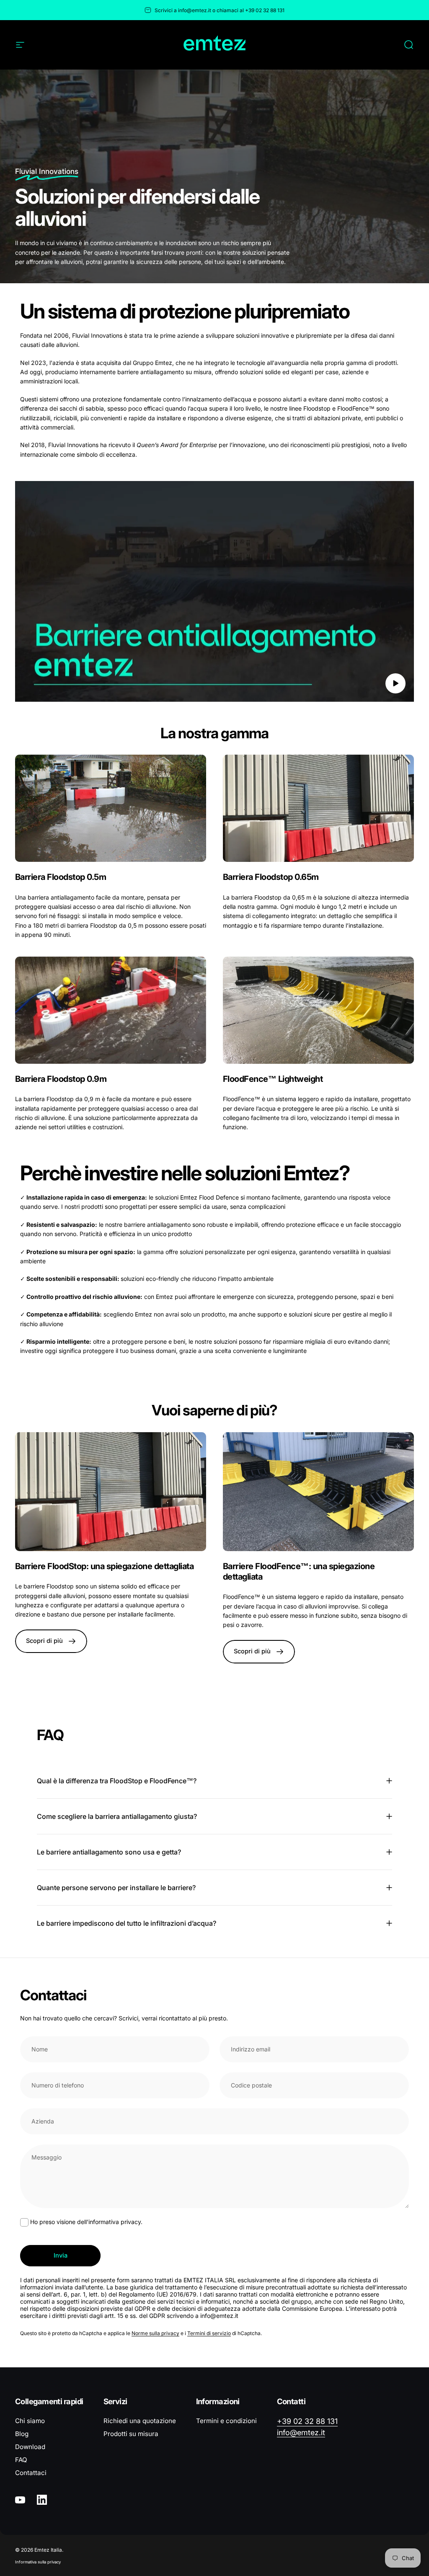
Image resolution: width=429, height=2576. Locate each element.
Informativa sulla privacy (38, 2562)
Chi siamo (30, 2421)
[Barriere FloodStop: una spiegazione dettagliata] (111, 1492)
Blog (22, 2434)
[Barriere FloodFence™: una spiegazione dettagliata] (318, 1492)
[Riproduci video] (214, 591)
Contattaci (31, 2473)
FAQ (21, 2460)
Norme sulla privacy (155, 2333)
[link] (111, 808)
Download (30, 2447)
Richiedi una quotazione (140, 2421)
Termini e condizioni (226, 2421)
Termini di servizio (209, 2333)
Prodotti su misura (131, 2434)
